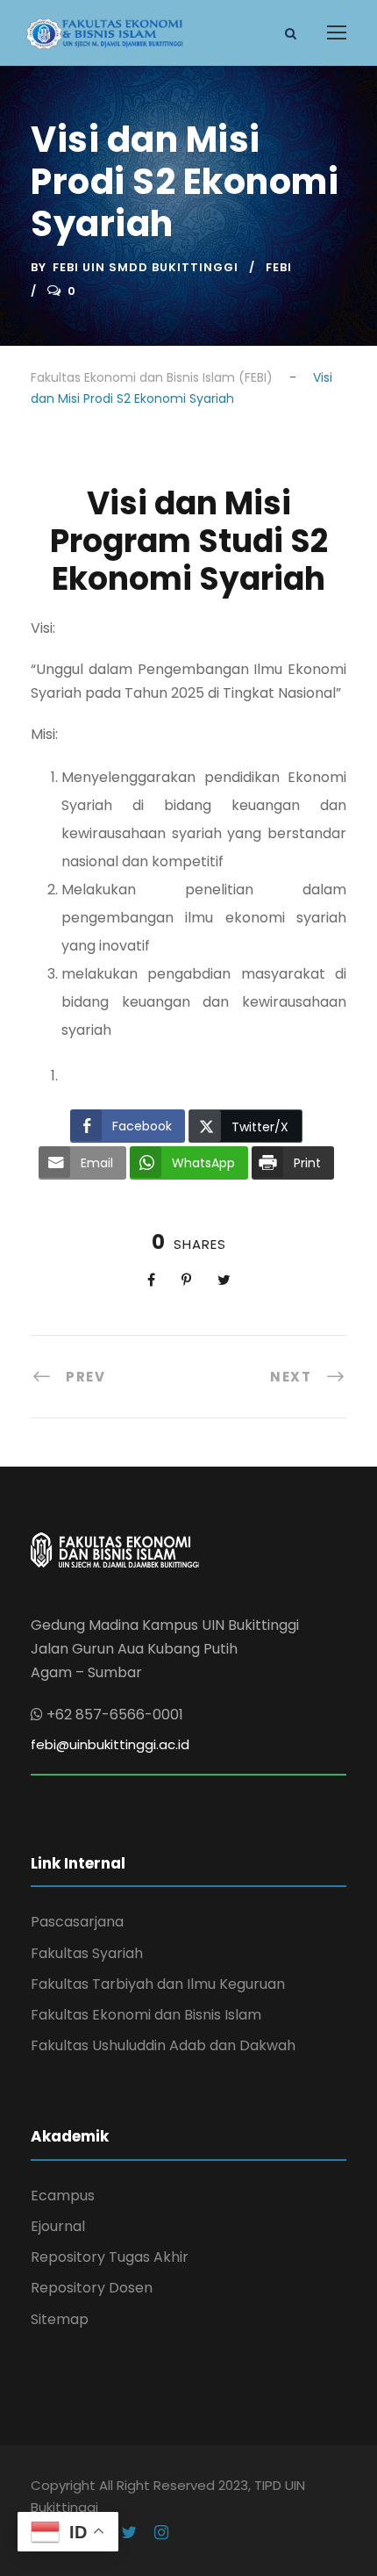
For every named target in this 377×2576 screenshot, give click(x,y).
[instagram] (161, 2533)
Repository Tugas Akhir (110, 2257)
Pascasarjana (77, 1922)
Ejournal (58, 2226)
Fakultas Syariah (87, 1953)
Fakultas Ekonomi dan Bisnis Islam (146, 2015)
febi (279, 267)
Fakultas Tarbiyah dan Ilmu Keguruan (158, 1984)
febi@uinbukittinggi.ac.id (110, 1744)
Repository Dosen (92, 2288)
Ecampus (63, 2196)
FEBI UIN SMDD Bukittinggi (146, 267)
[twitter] (129, 2533)
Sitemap (60, 2319)
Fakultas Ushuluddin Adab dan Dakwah (163, 2045)
